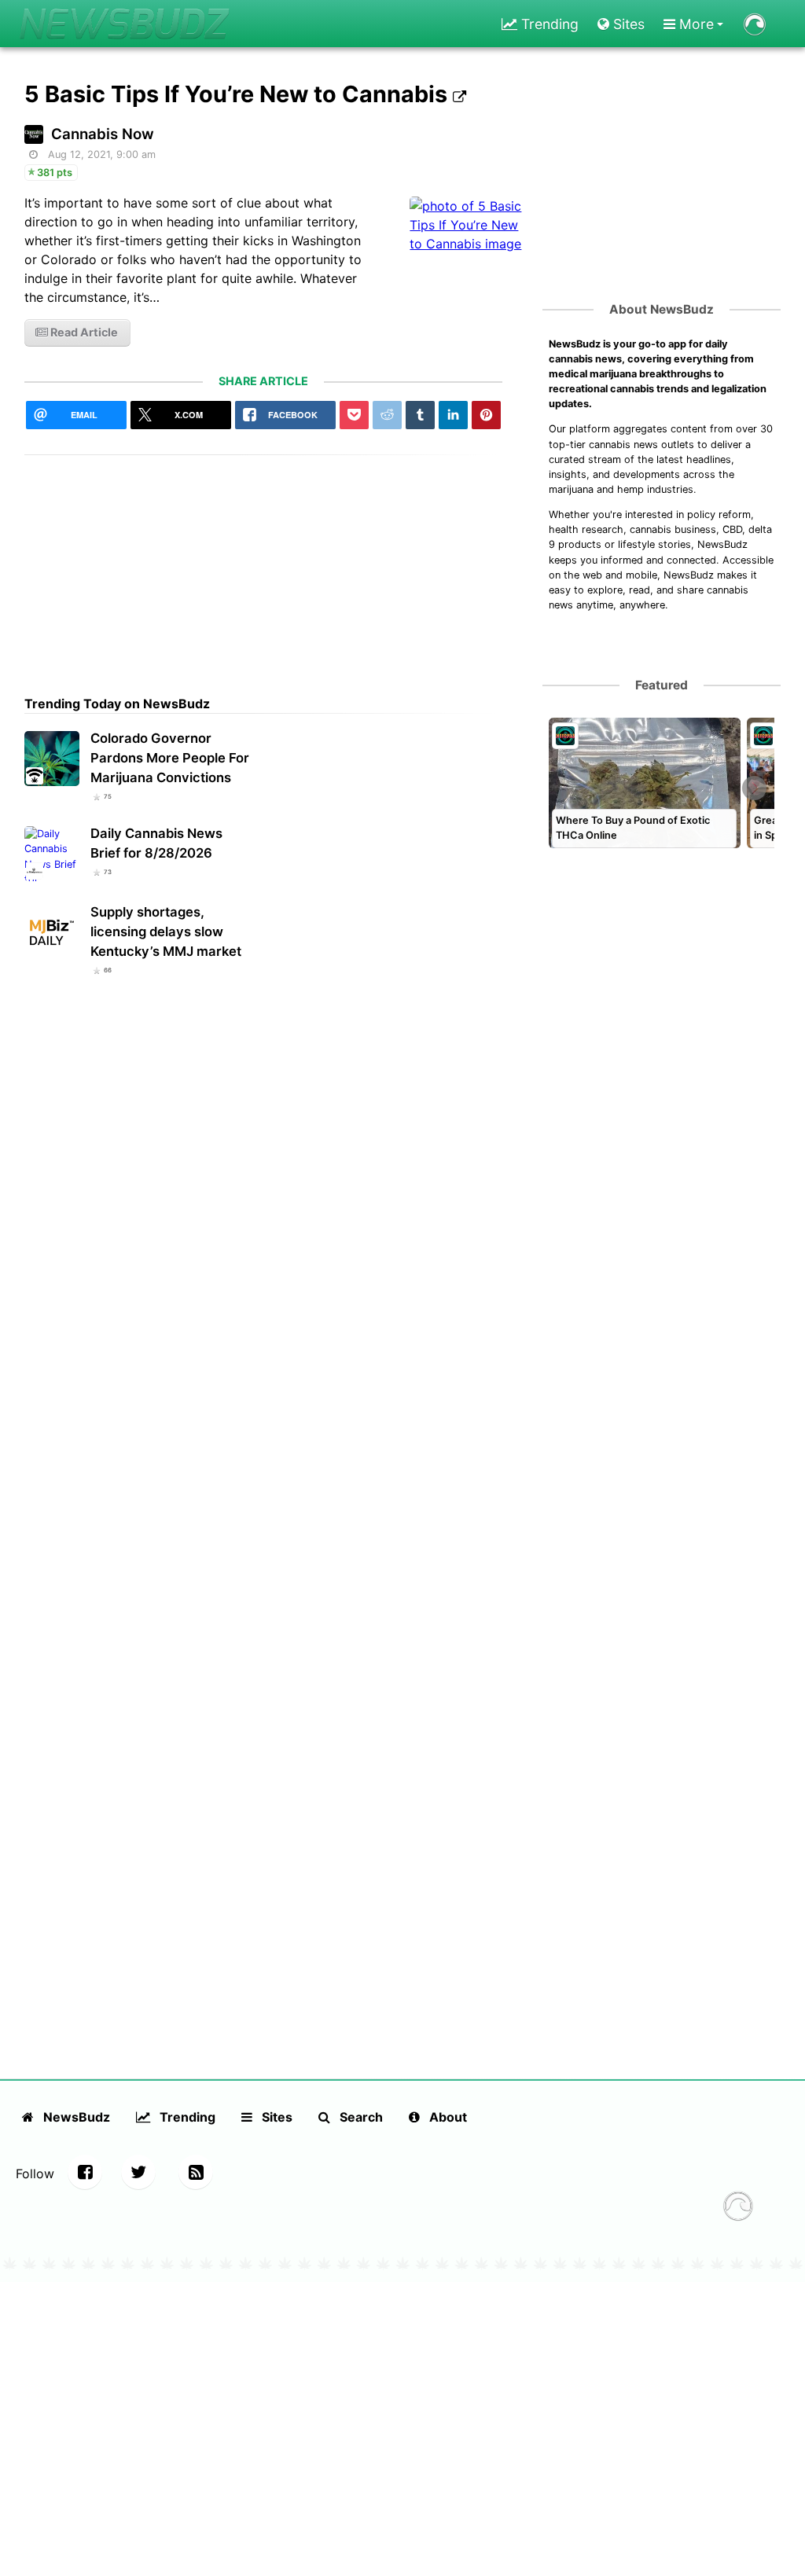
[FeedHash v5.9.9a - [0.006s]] (738, 2208)
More (695, 24)
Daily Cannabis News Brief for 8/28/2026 (156, 843)
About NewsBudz (662, 309)
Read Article (83, 332)
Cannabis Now (103, 134)
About (447, 2117)
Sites (627, 24)
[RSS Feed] (196, 2172)
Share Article (263, 381)
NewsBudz (75, 2117)
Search (360, 2117)
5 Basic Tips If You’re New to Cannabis (239, 94)
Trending (548, 24)
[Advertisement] (264, 565)
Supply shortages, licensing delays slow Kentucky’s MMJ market (166, 932)
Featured (662, 685)
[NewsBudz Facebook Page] (85, 2172)
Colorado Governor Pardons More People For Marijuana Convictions (170, 758)
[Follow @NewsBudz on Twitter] (138, 2172)
